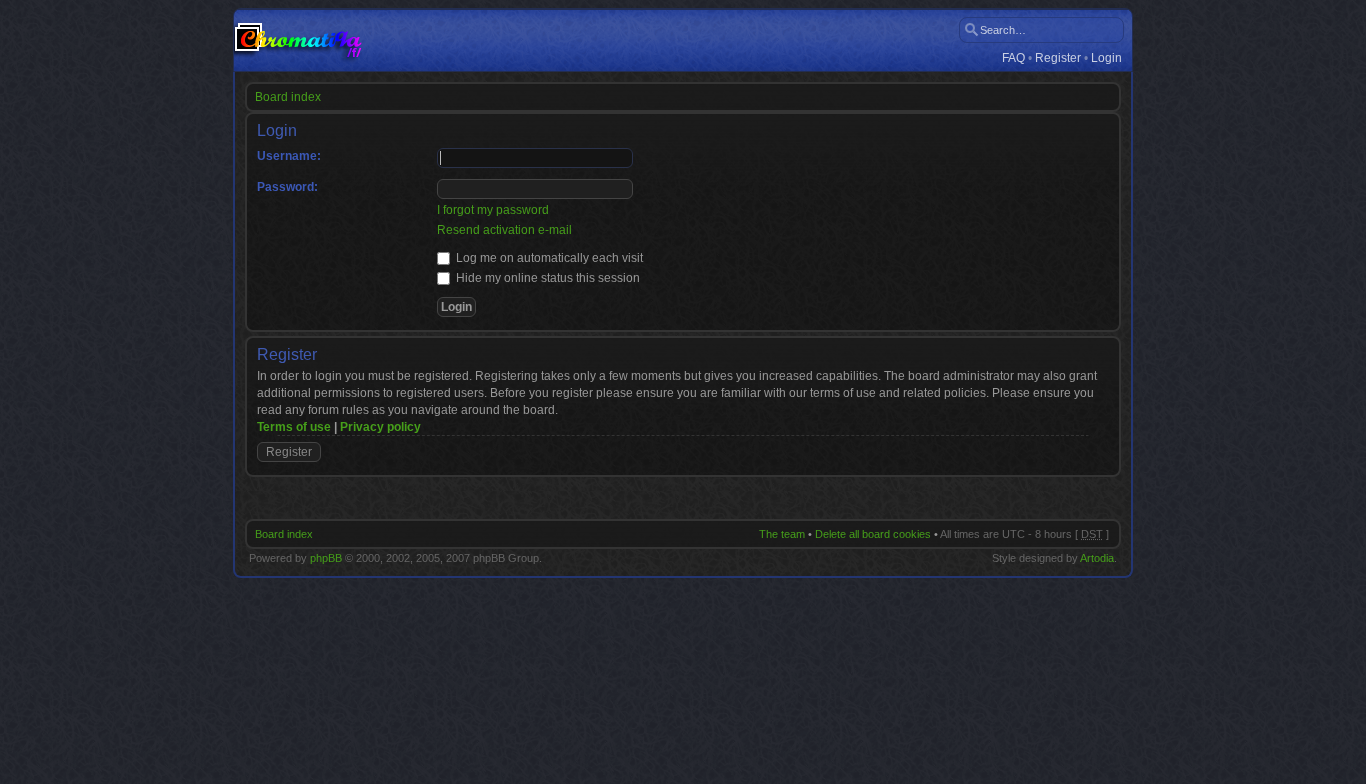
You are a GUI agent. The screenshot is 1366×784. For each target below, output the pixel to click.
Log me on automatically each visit (548, 258)
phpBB (326, 558)
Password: (287, 187)
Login (1106, 58)
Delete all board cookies (873, 534)
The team (782, 534)
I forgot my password (493, 210)
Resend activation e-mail (504, 230)
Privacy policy (380, 427)
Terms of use (294, 427)
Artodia (1097, 558)
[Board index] (298, 40)
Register (1058, 58)
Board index (288, 97)
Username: (289, 156)
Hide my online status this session (546, 278)
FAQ (1013, 58)
